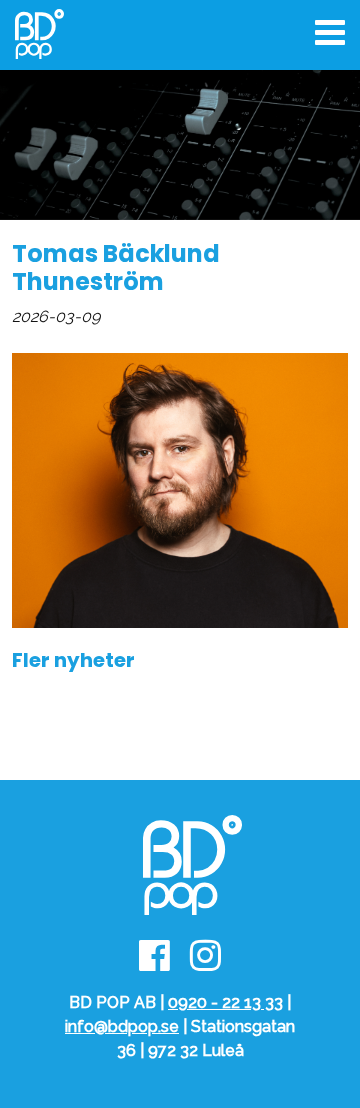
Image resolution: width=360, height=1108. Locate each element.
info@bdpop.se (122, 1026)
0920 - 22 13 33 (225, 1002)
